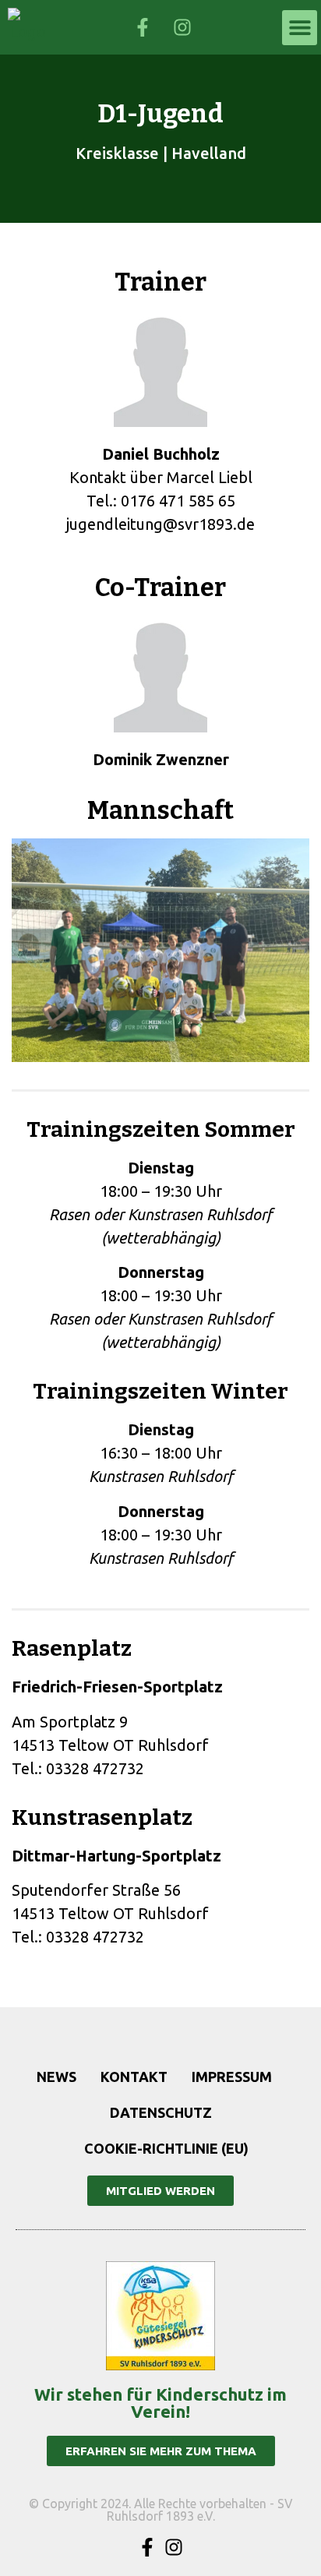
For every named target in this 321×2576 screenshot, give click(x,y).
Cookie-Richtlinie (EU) (166, 2148)
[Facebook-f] (147, 2547)
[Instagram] (174, 2547)
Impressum (232, 2077)
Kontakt (134, 2077)
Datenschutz (161, 2112)
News (56, 2077)
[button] (300, 28)
